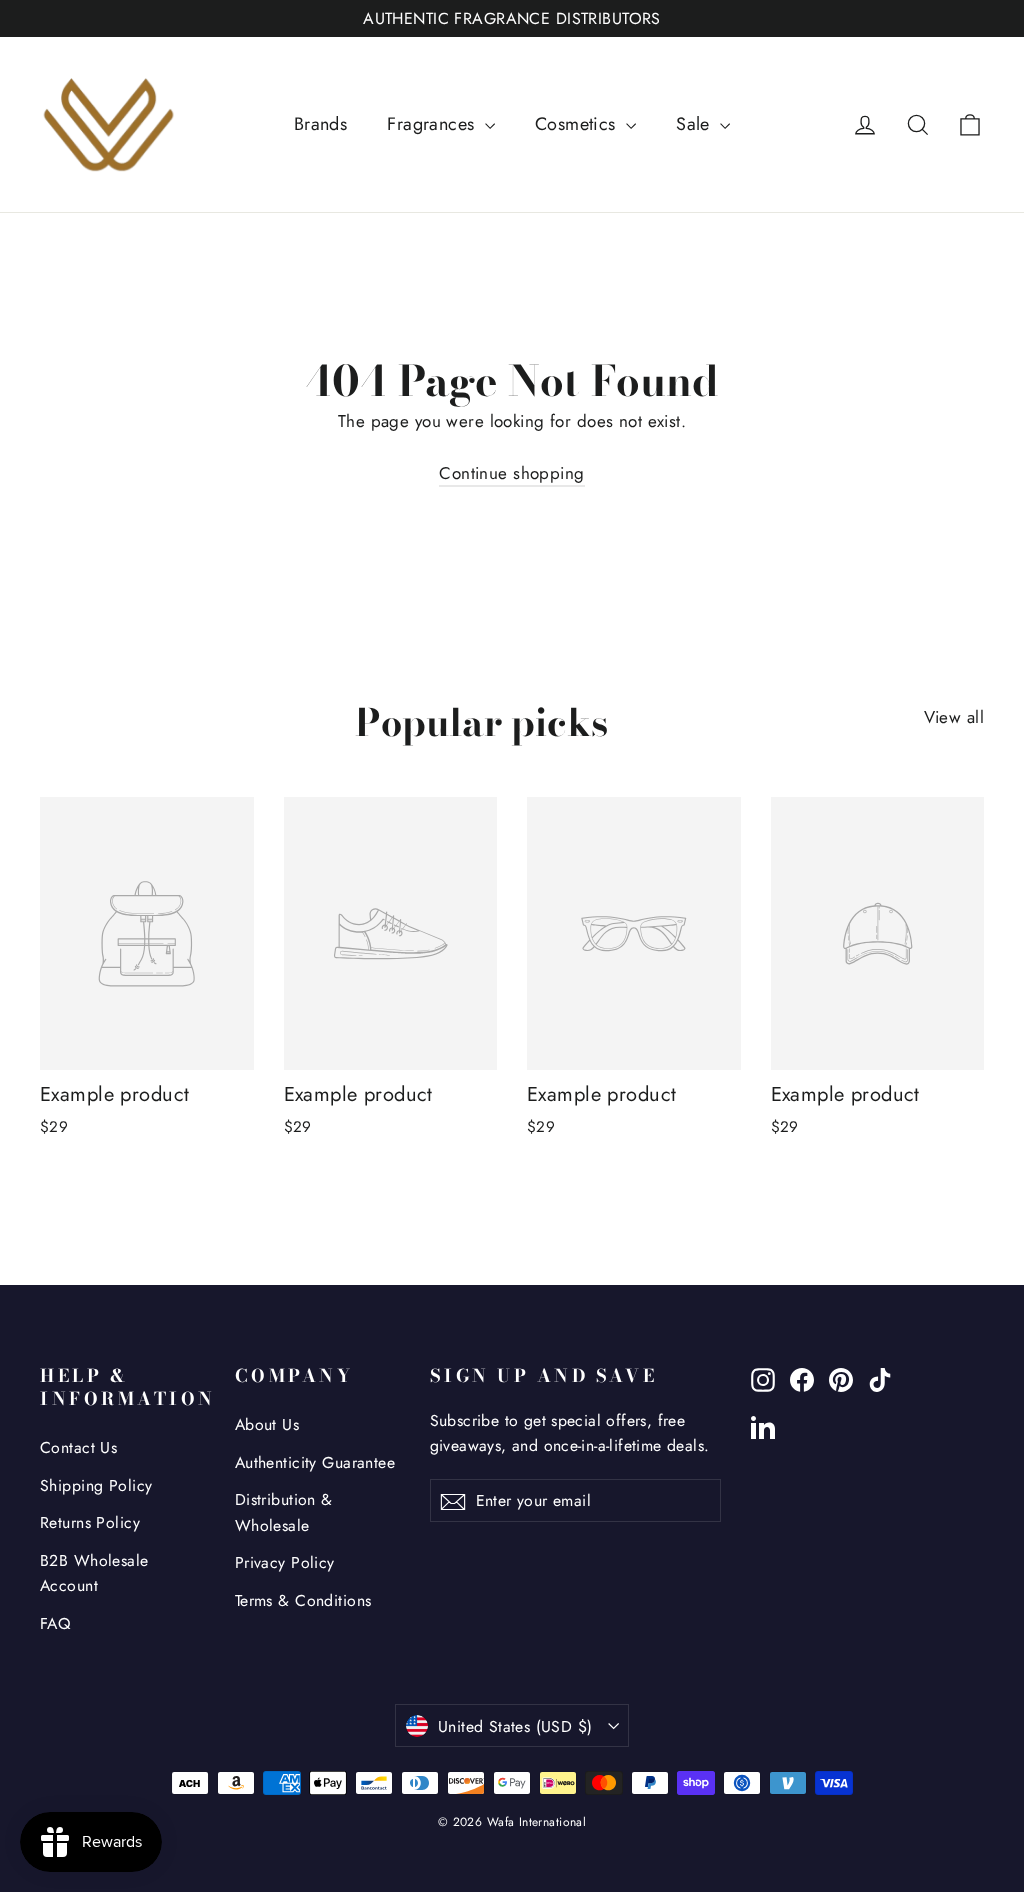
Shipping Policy (96, 1485)
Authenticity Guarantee (315, 1462)
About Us (267, 1424)
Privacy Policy (285, 1562)
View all (954, 717)
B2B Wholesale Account (94, 1573)
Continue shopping (511, 473)
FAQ (55, 1623)
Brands (321, 124)
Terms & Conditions (303, 1600)
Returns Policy (90, 1522)
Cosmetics (578, 124)
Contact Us (78, 1447)
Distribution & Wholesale (284, 1512)
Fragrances (433, 124)
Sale (695, 124)
